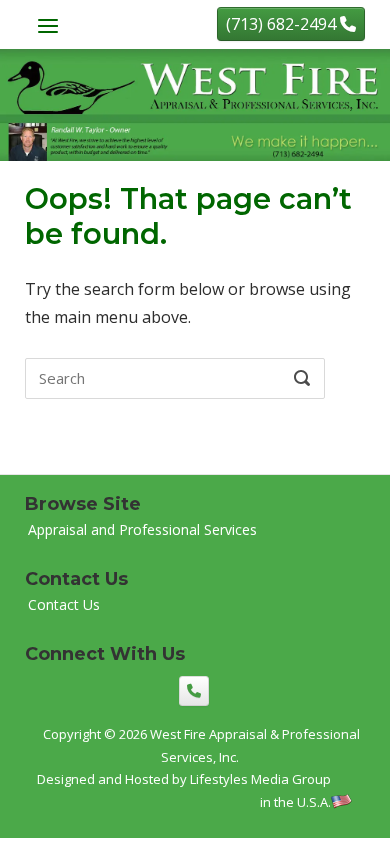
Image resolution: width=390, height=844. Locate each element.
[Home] (195, 103)
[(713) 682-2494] (194, 691)
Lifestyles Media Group (260, 779)
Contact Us (64, 604)
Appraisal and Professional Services (142, 529)
